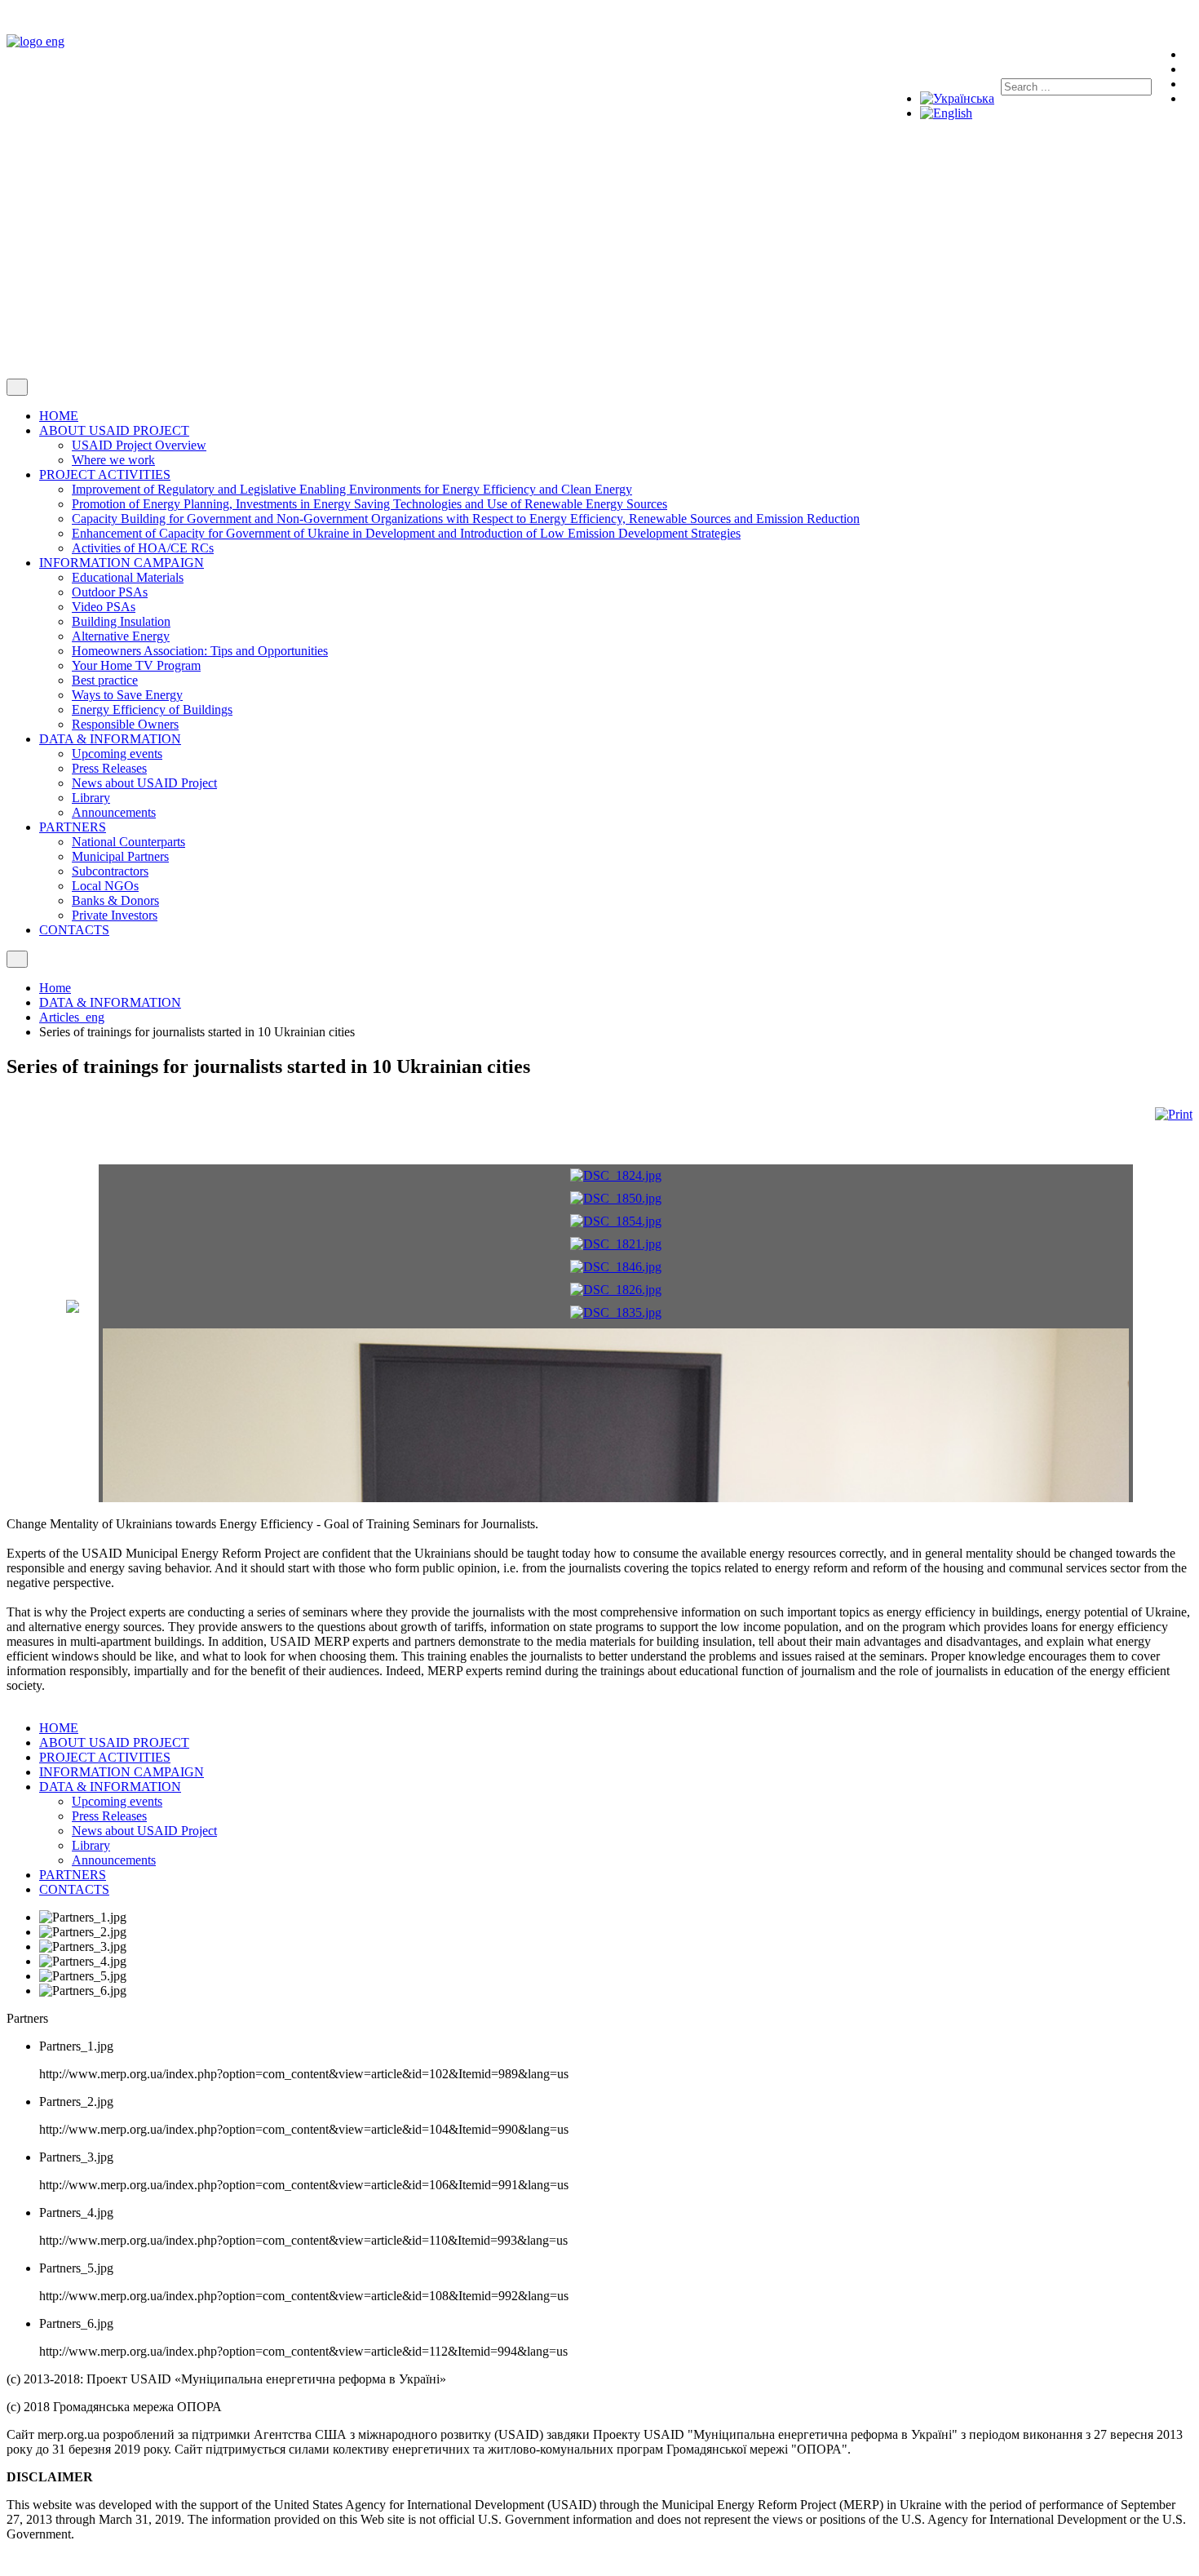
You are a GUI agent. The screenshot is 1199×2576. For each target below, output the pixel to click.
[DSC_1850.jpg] (616, 1198)
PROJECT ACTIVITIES (105, 1757)
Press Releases (109, 1816)
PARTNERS (73, 1875)
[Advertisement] (599, 256)
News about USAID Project (144, 1831)
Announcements (114, 1860)
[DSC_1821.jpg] (616, 1244)
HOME (59, 1728)
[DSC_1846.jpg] (616, 1267)
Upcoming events (117, 1801)
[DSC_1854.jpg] (616, 1221)
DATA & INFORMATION (110, 1787)
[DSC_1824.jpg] (616, 1175)
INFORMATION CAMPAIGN (122, 1772)
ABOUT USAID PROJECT (114, 1742)
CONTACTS (74, 1889)
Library (91, 1845)
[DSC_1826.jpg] (616, 1290)
